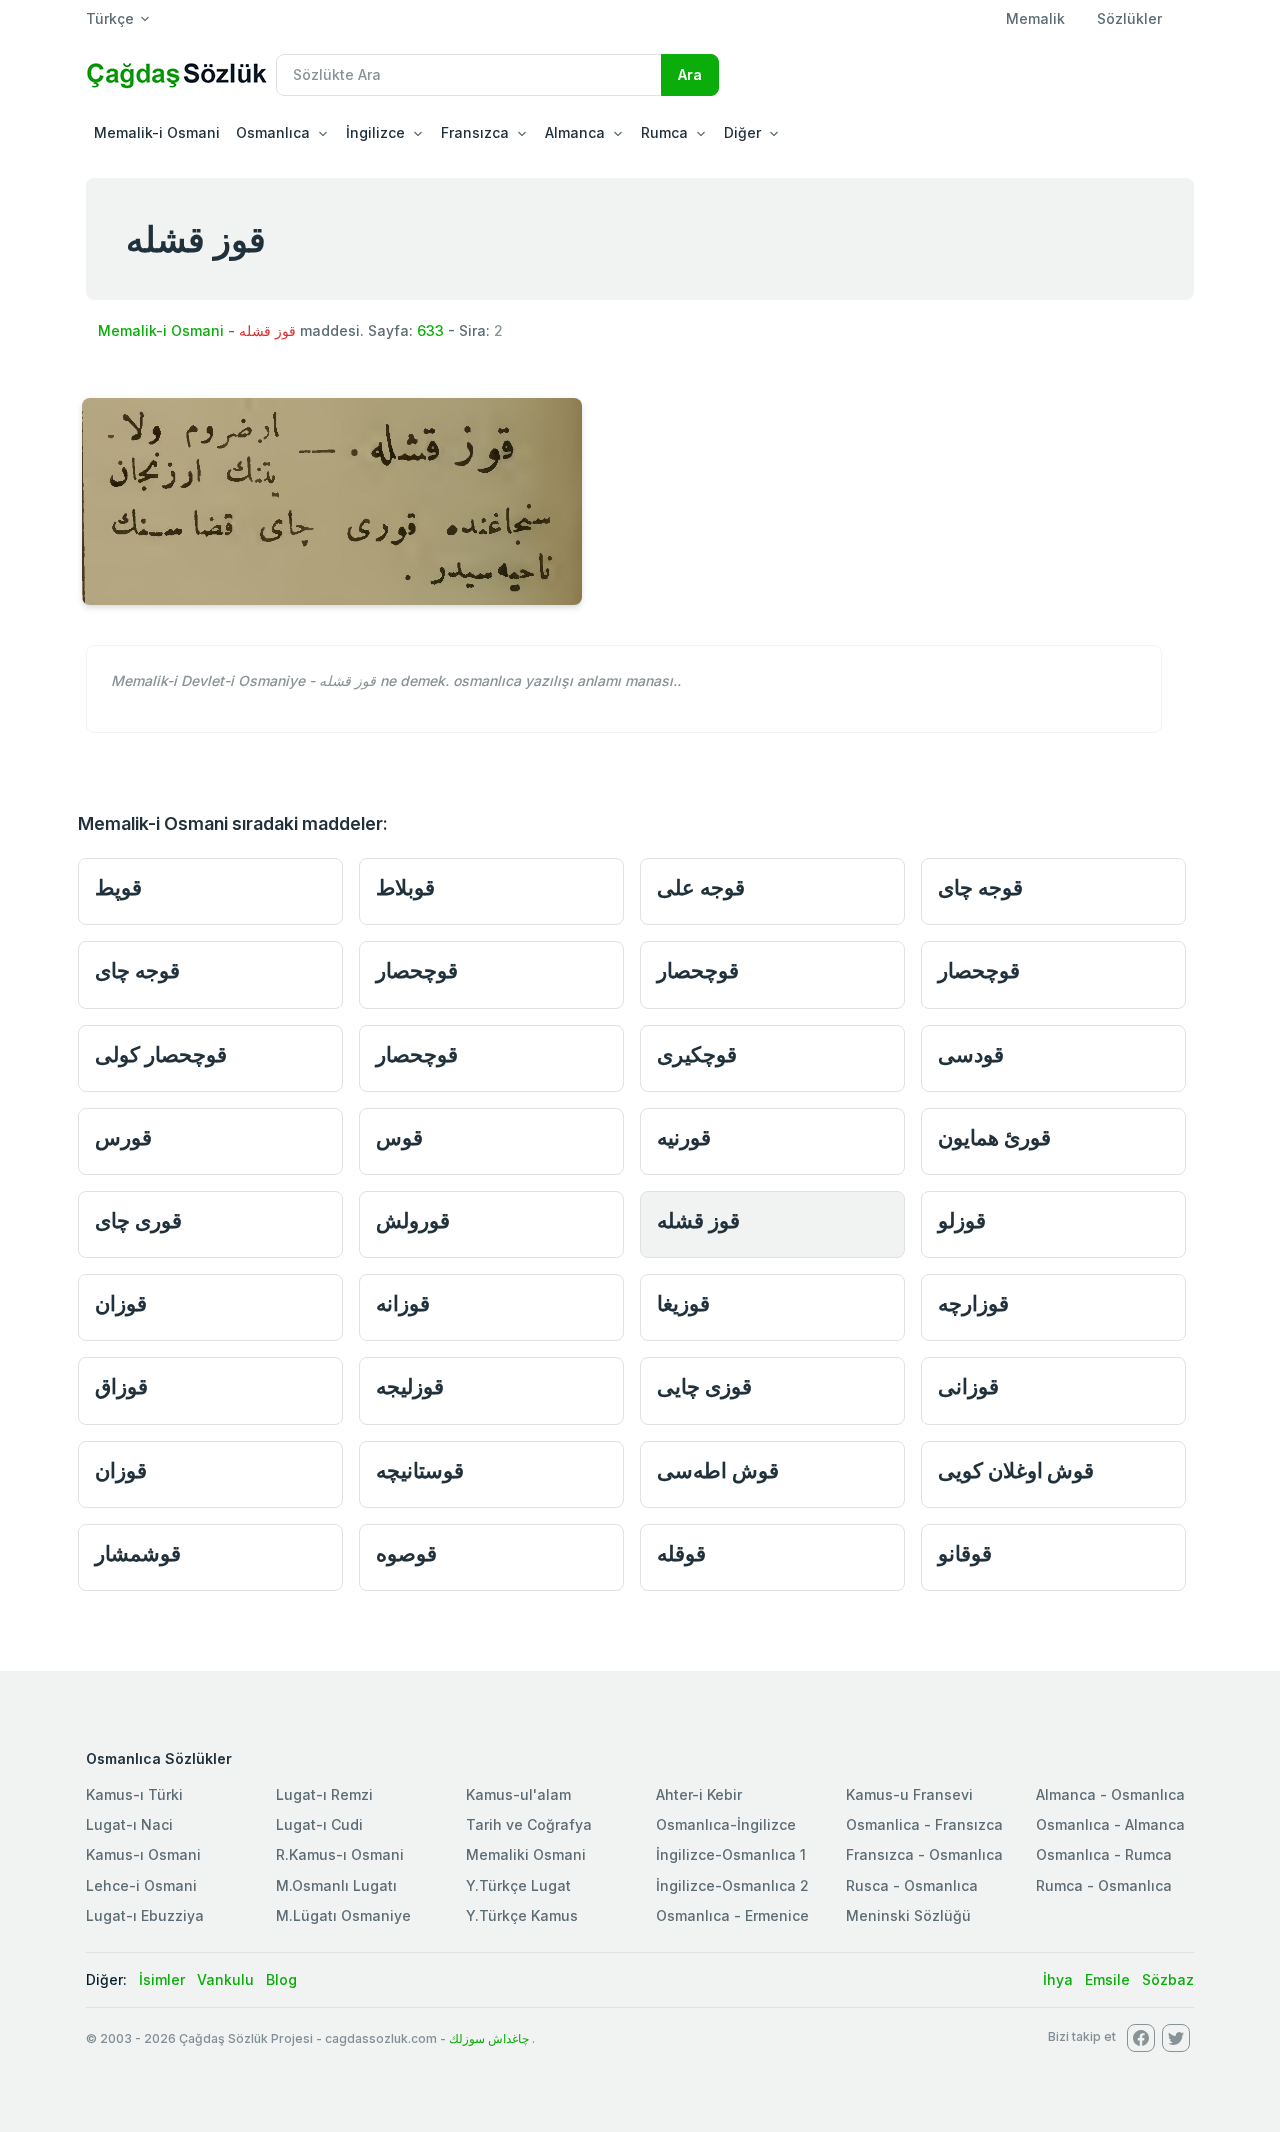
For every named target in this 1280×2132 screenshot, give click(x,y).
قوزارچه (973, 1303)
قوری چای (138, 1220)
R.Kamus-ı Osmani (340, 1854)
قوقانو (965, 1553)
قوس (399, 1137)
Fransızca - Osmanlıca (924, 1854)
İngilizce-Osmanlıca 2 (732, 1885)
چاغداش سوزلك (489, 2038)
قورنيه (684, 1137)
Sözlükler (1129, 18)
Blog (281, 1979)
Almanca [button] (575, 132)
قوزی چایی (704, 1386)
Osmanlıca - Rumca (1104, 1854)
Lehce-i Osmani (141, 1885)
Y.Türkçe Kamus (522, 1915)
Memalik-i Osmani (157, 132)
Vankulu (225, 1979)
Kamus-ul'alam (518, 1794)
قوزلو (962, 1220)
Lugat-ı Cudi (319, 1824)
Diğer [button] (742, 132)
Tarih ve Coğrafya (529, 1824)
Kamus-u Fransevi (909, 1794)
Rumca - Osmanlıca (1104, 1885)
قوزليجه (410, 1386)
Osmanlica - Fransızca (924, 1824)
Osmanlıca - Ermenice (732, 1915)
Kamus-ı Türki (134, 1794)
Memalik (1035, 18)
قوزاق (121, 1386)
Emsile (1107, 1979)
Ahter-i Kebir (699, 1794)
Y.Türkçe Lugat (518, 1885)
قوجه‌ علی (701, 887)
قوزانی (968, 1386)
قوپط (118, 887)
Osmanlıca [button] (273, 132)
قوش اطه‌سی (718, 1470)
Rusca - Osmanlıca (912, 1885)
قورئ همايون (994, 1137)
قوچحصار (417, 970)
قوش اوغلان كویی (1016, 1470)
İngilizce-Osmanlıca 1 (731, 1854)
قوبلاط (405, 887)
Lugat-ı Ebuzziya (145, 1915)
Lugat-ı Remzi (324, 1794)
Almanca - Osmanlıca (1110, 1794)
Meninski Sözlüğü (908, 1915)
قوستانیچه (420, 1470)
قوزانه (403, 1303)
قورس (123, 1137)
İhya (1058, 1979)
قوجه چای (980, 887)
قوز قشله (698, 1220)
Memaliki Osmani (526, 1854)
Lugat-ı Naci (129, 1824)
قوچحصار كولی (161, 1054)
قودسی (971, 1054)
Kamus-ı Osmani (143, 1854)
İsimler (162, 1979)
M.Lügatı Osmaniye (343, 1915)
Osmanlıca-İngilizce (726, 1824)
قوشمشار (138, 1553)
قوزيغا (683, 1303)
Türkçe (110, 18)
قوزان (121, 1303)
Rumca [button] (664, 132)
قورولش (413, 1220)
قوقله (681, 1553)
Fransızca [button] (475, 132)
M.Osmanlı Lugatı (336, 1885)
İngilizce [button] (375, 132)
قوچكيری (697, 1054)
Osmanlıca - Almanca (1110, 1824)
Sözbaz (1168, 1979)
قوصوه (406, 1553)
